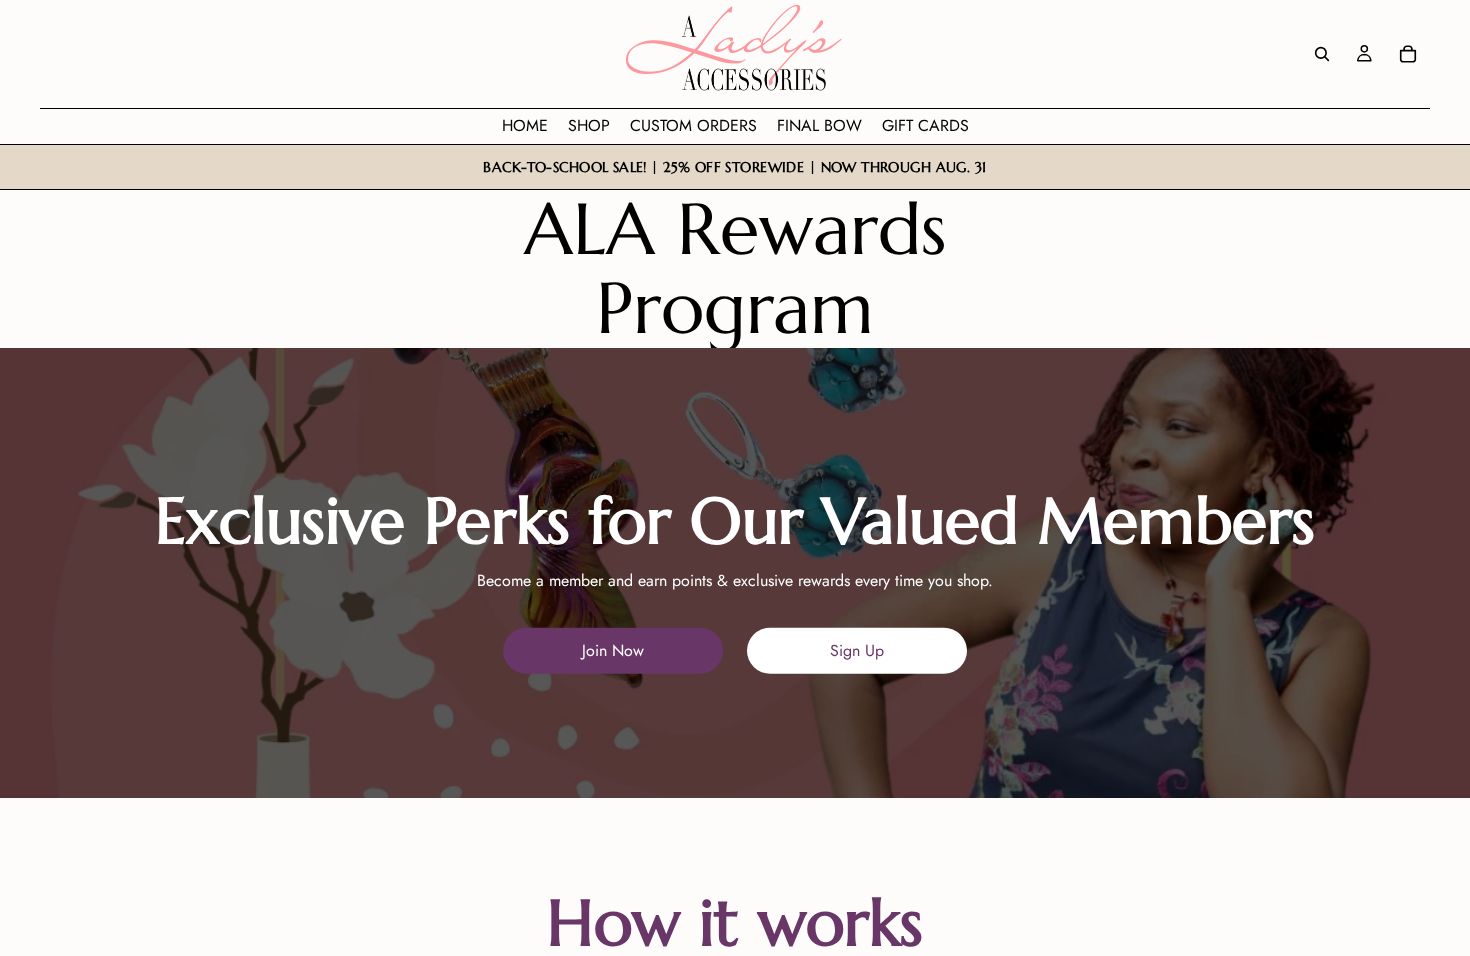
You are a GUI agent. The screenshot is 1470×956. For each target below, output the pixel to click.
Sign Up (857, 650)
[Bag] (1408, 54)
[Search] (1322, 54)
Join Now (613, 650)
